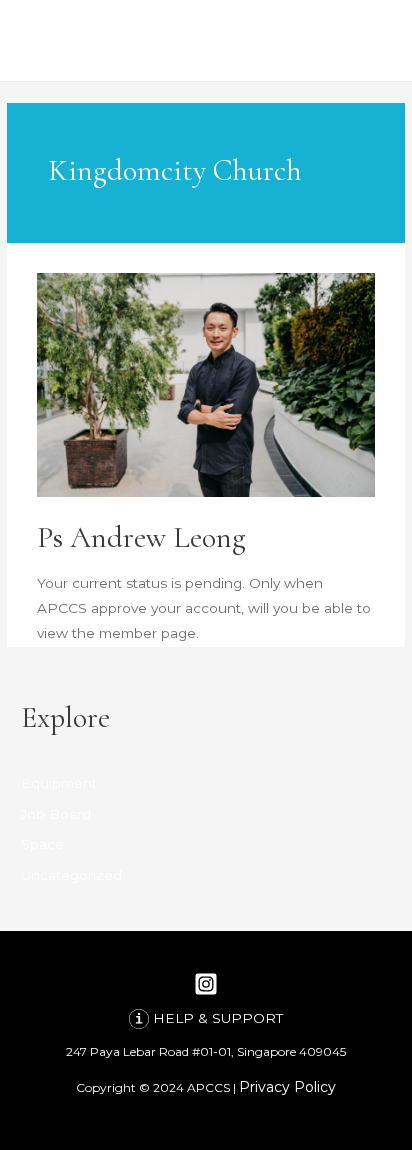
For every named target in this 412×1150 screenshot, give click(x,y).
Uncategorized (71, 875)
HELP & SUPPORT (218, 1018)
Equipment (59, 783)
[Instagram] (206, 984)
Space (42, 844)
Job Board (56, 814)
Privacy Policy (287, 1087)
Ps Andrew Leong (141, 537)
